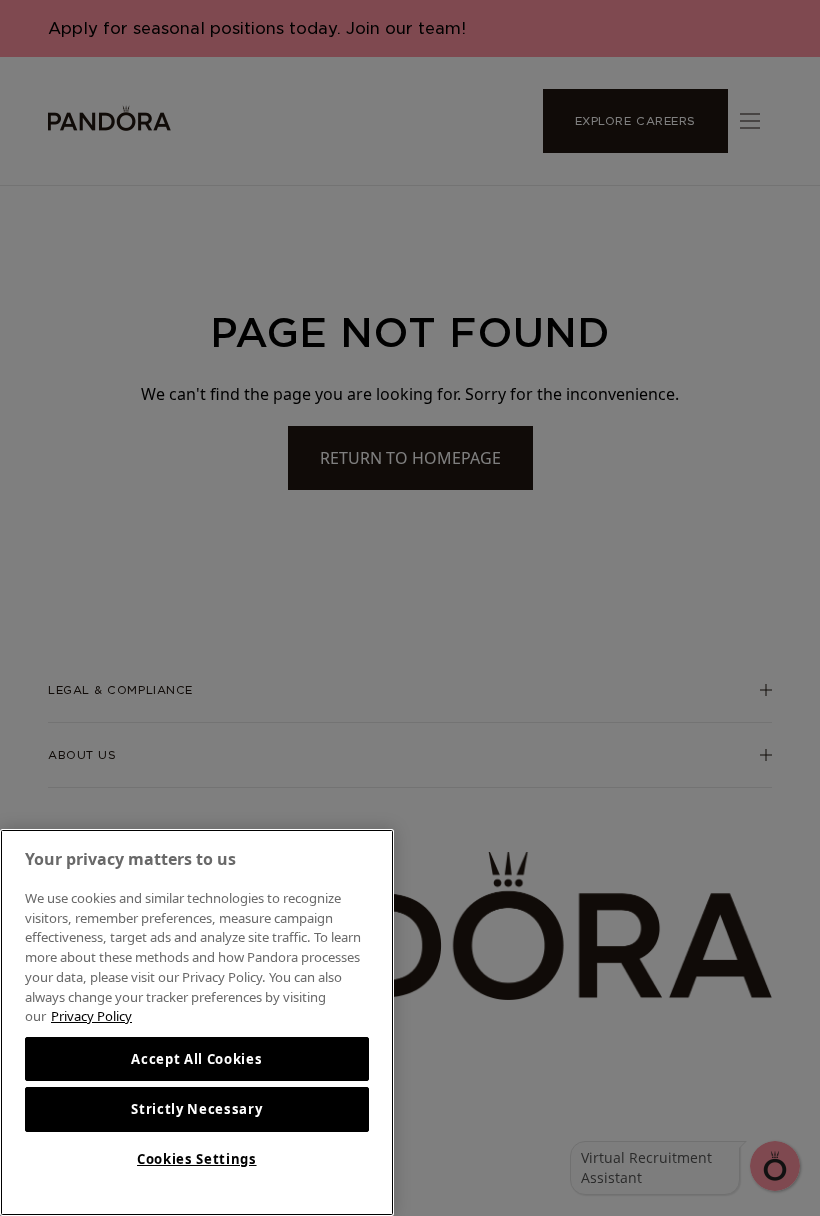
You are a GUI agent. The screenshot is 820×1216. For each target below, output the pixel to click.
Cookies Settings (197, 1159)
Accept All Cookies (196, 1059)
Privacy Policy (91, 1016)
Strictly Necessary (196, 1109)
